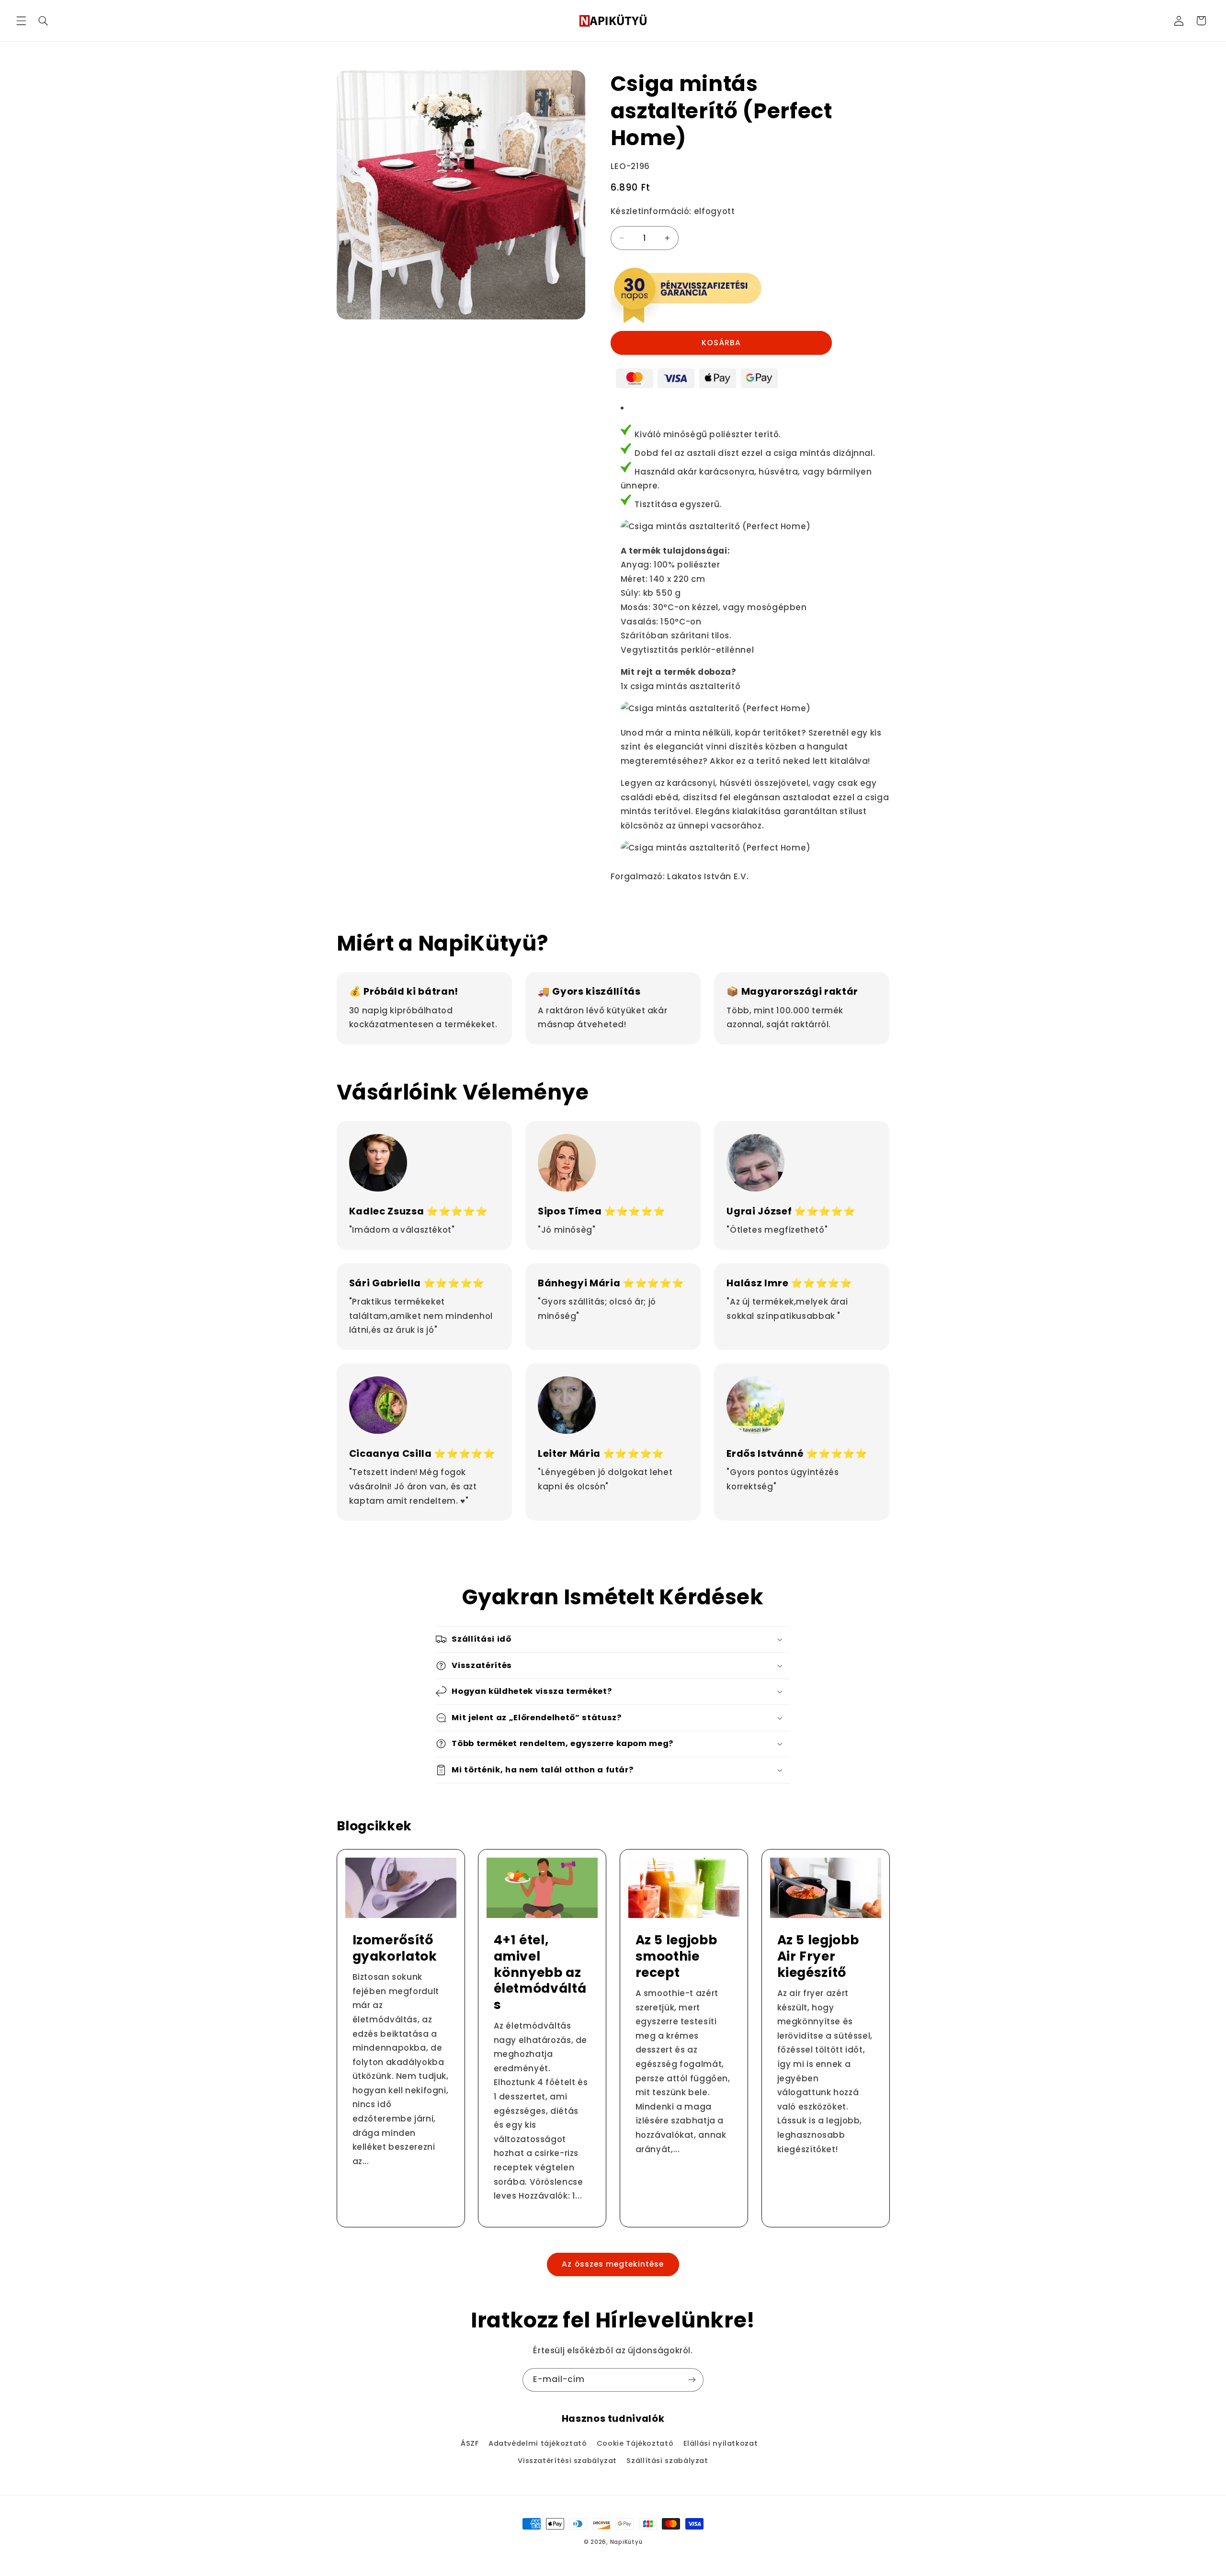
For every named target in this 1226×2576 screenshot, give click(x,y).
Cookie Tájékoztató (635, 2443)
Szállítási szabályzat (667, 2461)
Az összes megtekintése (613, 2264)
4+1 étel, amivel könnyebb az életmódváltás (540, 1973)
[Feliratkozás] (692, 2380)
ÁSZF (470, 2443)
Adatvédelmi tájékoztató (538, 2443)
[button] (21, 21)
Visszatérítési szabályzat (567, 2461)
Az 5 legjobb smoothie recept (676, 1956)
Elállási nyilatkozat (721, 2443)
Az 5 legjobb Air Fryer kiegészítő (818, 1956)
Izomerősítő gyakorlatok (394, 1948)
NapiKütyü (626, 2542)
